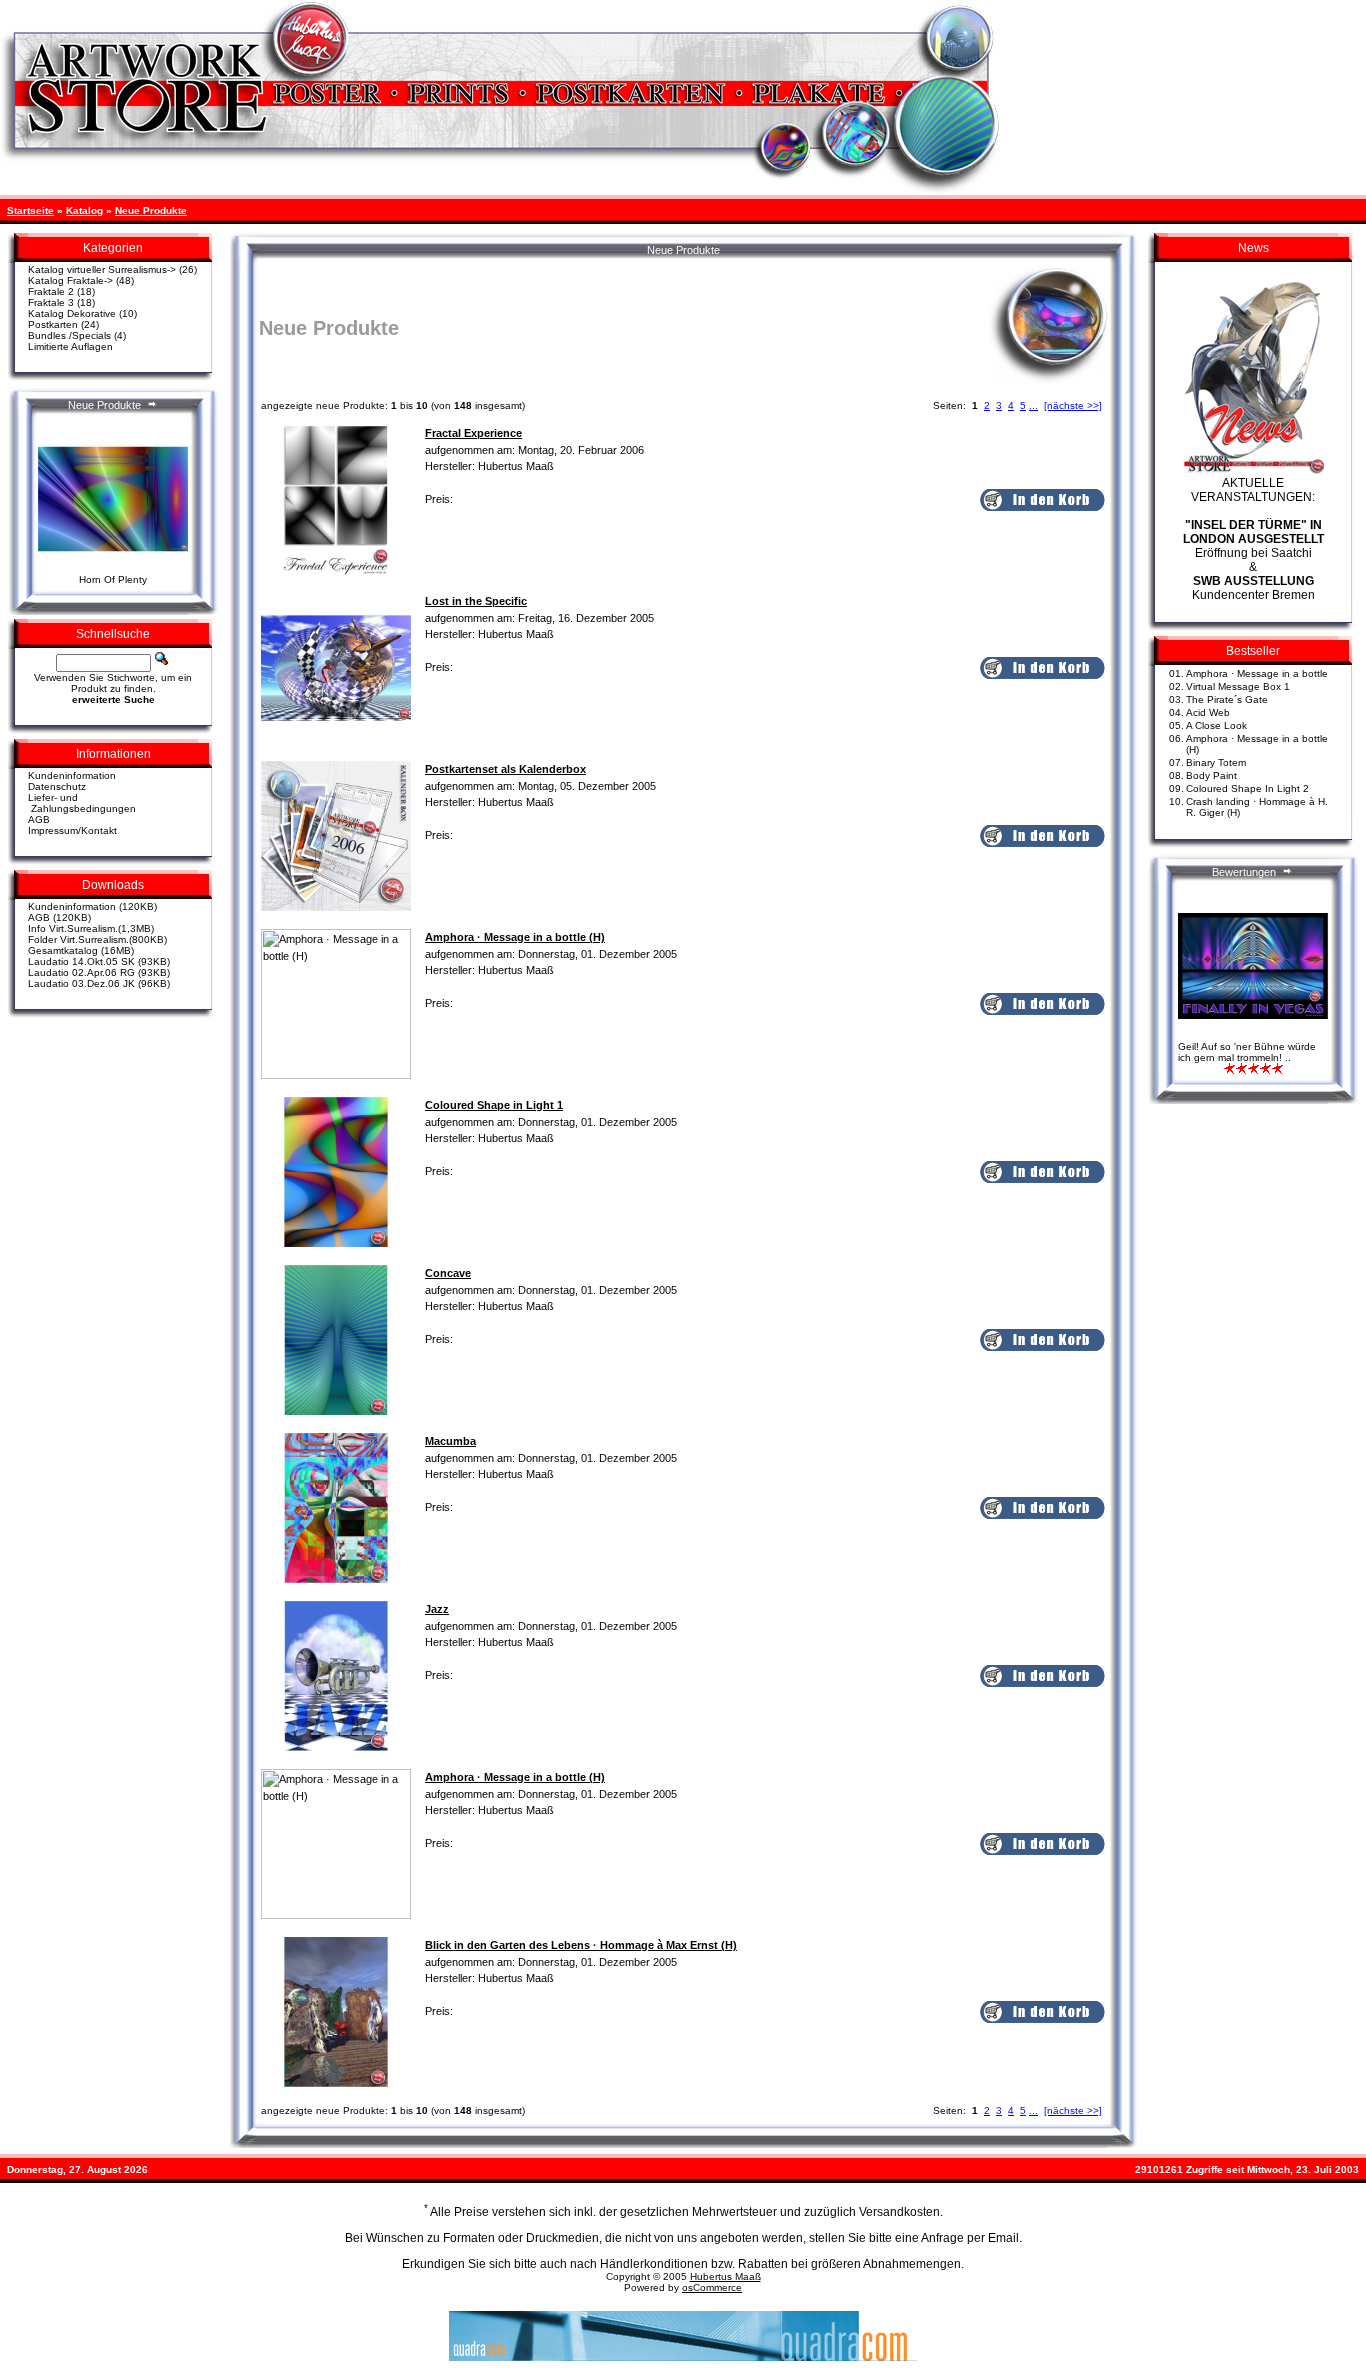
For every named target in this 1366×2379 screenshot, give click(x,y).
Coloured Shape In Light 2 (1247, 788)
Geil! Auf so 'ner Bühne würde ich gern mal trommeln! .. (1247, 1052)
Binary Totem (1216, 762)
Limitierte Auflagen (70, 346)
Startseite (30, 210)
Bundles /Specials (69, 335)
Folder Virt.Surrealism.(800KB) (97, 939)
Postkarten (53, 324)
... (1033, 405)
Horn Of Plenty (113, 579)
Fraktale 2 (51, 291)
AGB (39, 819)
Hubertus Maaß (725, 2276)
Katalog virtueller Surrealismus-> (102, 269)
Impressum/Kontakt (72, 830)
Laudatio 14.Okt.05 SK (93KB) (99, 961)
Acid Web (1208, 712)
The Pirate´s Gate (1227, 699)
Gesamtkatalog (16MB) (81, 950)
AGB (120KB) (59, 917)
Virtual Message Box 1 (1238, 686)
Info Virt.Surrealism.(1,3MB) (91, 928)
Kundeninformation (72, 775)
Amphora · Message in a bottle (1257, 673)
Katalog (84, 210)
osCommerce (712, 2287)
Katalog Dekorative (72, 313)
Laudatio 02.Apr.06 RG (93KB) (99, 972)
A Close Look (1216, 725)
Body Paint (1211, 775)
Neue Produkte (151, 210)
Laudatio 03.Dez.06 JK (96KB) (99, 983)
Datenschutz (57, 786)
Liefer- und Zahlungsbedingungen (82, 803)
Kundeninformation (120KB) (92, 906)
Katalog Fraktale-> (70, 280)
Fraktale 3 (51, 302)
